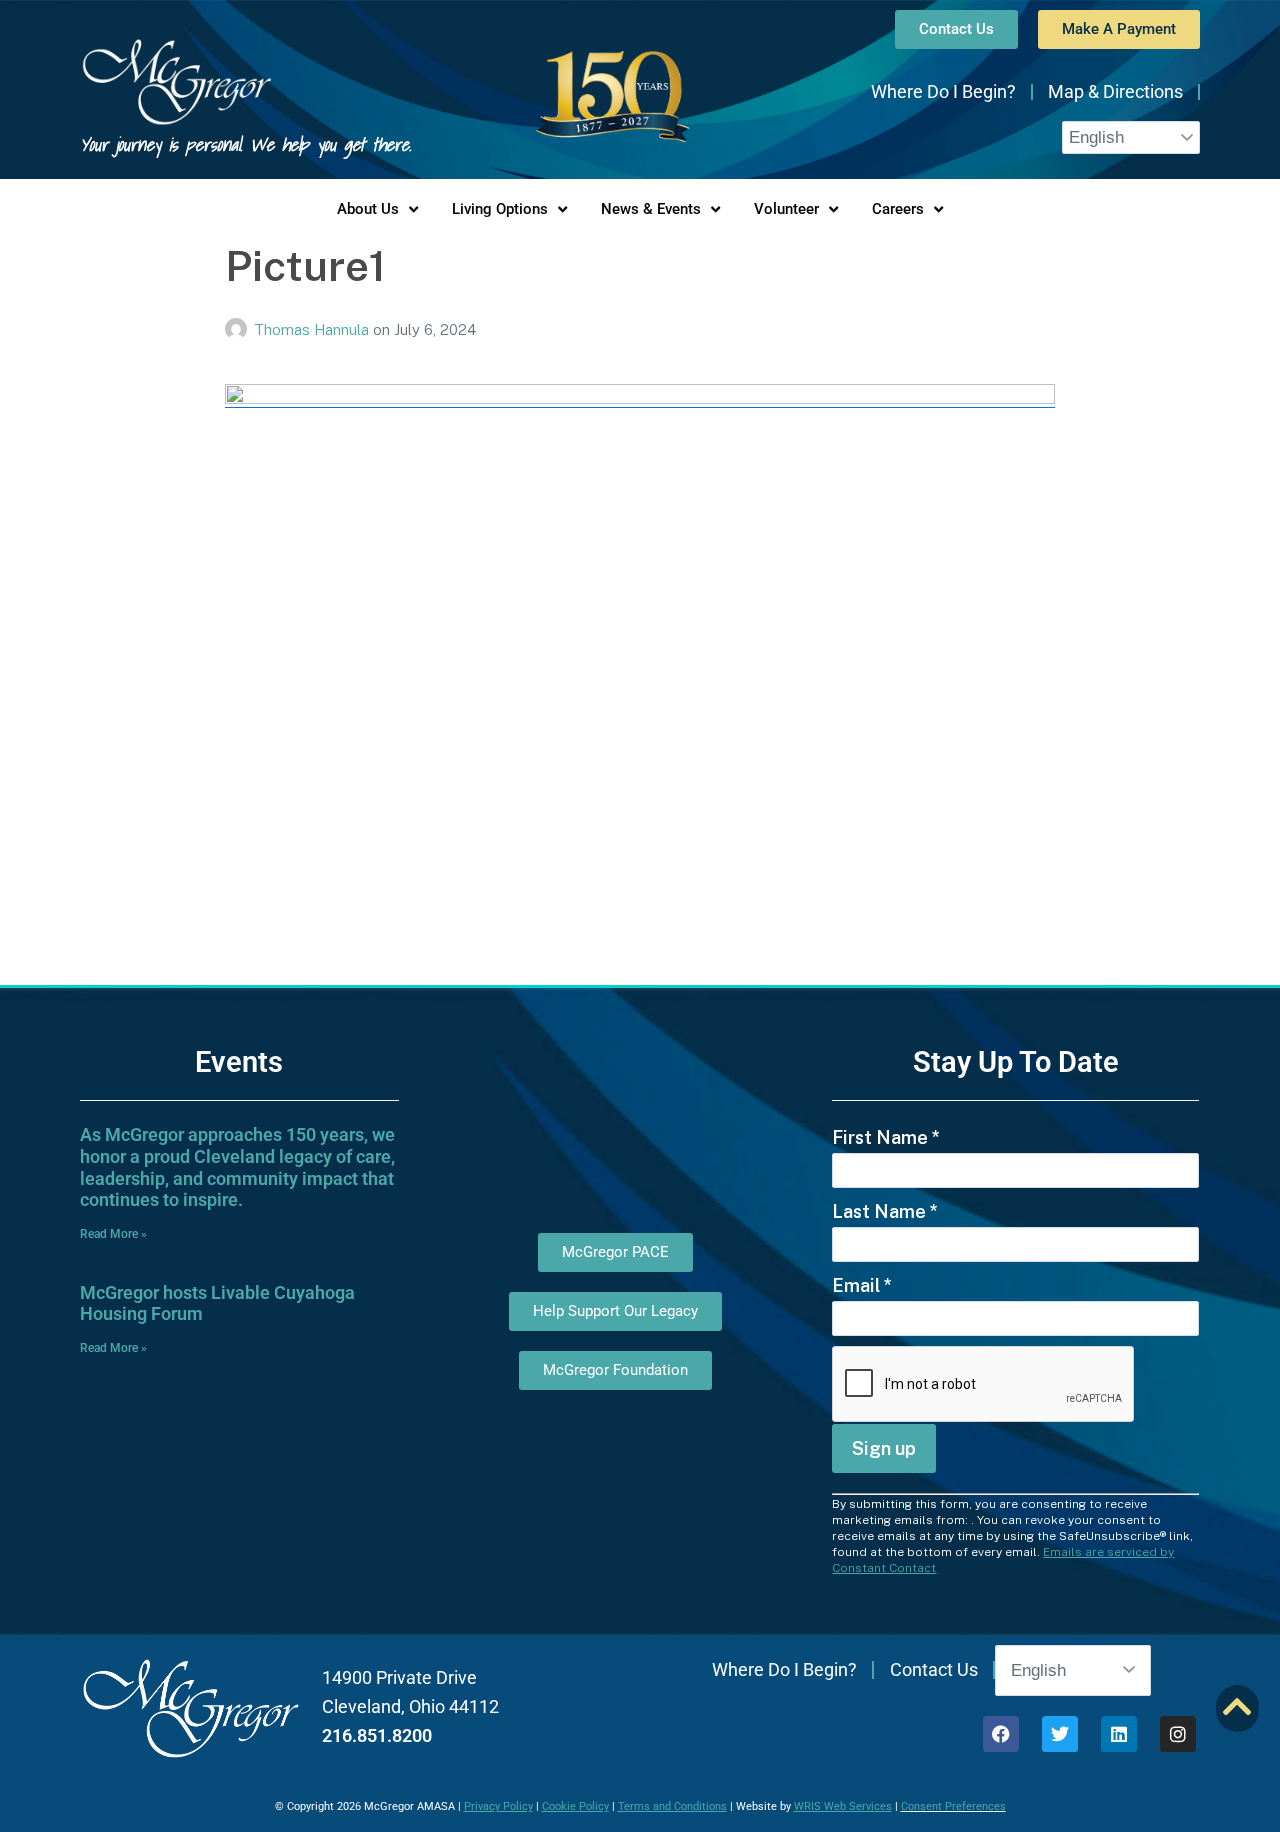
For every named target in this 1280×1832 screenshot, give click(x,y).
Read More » (113, 1234)
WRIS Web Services (843, 1806)
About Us (368, 209)
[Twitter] (1060, 1734)
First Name (886, 1137)
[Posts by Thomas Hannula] (239, 329)
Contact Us (934, 1669)
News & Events (651, 209)
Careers (898, 209)
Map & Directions (1115, 91)
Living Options (500, 209)
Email (862, 1285)
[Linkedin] (1119, 1734)
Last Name (885, 1211)
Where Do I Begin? (943, 91)
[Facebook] (1001, 1734)
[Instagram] (1178, 1734)
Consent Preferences (953, 1806)
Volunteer (786, 209)
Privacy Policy (498, 1806)
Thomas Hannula (313, 329)
